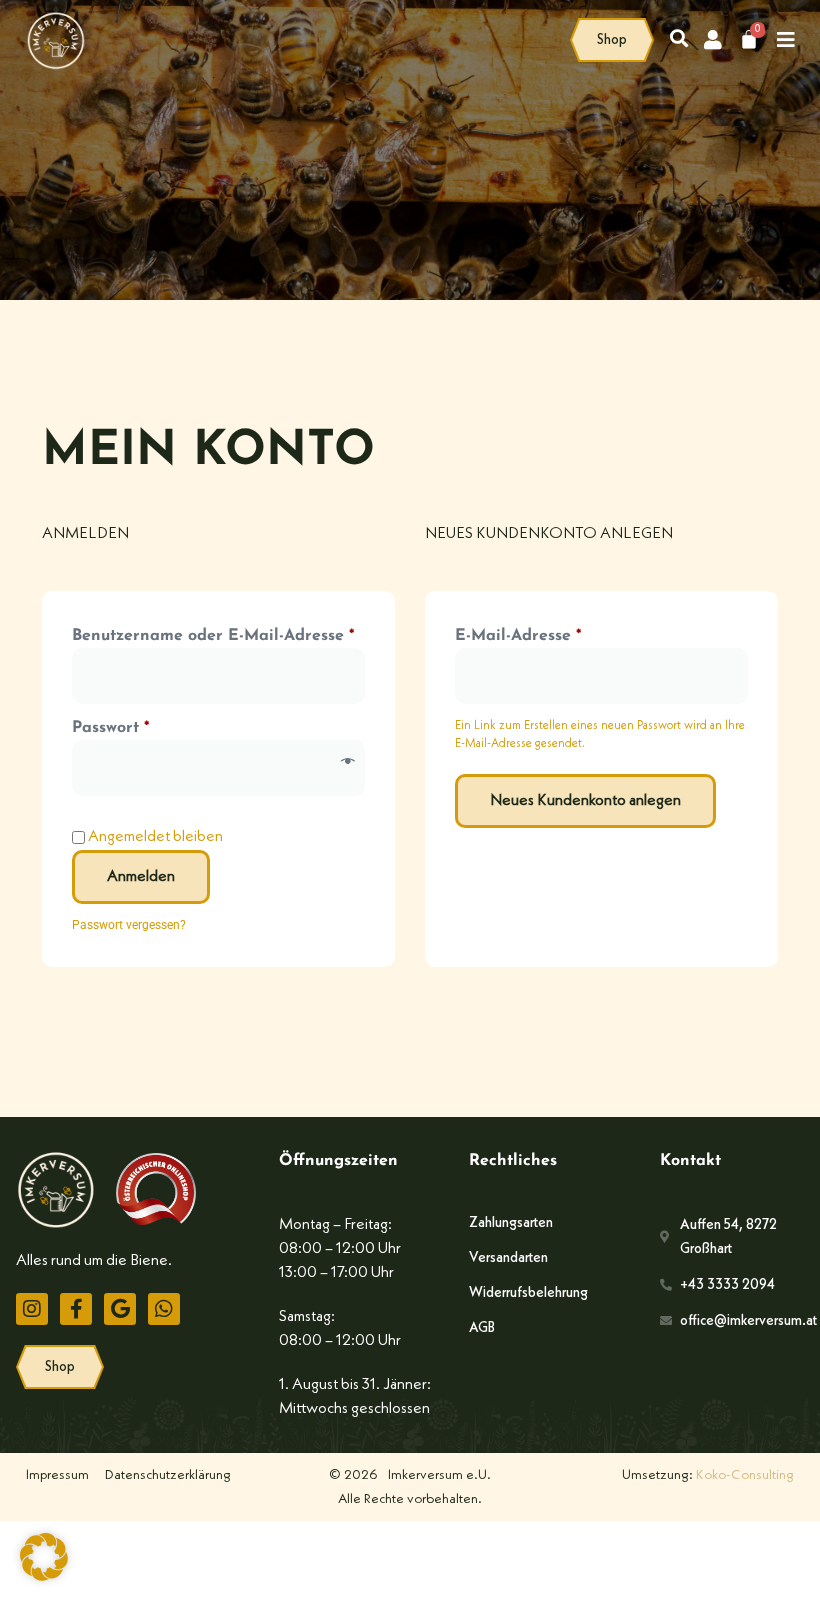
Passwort (157, 726)
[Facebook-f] (76, 1309)
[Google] (120, 1309)
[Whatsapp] (164, 1309)
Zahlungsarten (511, 1223)
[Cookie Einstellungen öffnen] (44, 1577)
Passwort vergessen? (129, 925)
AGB (482, 1328)
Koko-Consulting (745, 1475)
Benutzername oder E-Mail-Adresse (218, 634)
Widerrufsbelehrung (528, 1293)
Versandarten (508, 1258)
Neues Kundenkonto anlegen (585, 801)
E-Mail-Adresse (565, 634)
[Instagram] (32, 1309)
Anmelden (141, 877)
